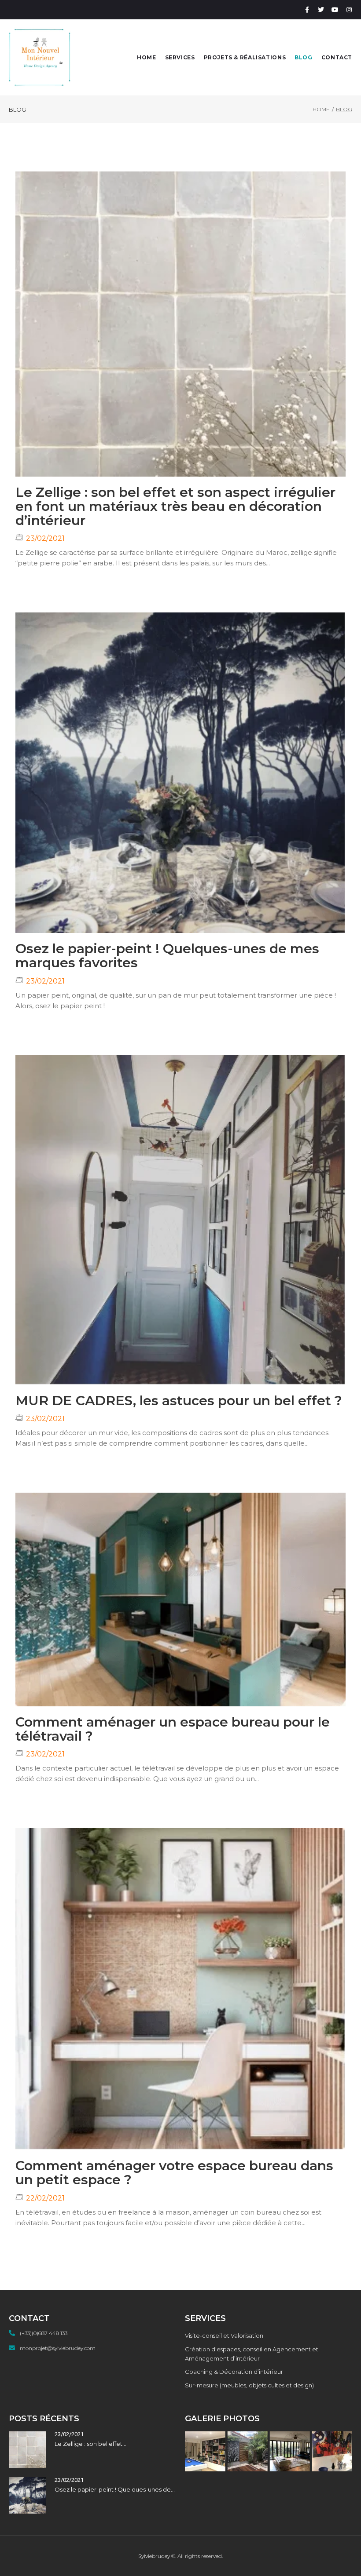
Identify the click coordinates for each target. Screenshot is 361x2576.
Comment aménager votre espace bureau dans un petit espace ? (174, 2173)
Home (321, 109)
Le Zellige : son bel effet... (90, 2444)
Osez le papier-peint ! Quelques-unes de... (115, 2489)
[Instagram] (349, 10)
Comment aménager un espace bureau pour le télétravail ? (173, 1729)
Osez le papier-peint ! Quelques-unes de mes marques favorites (167, 956)
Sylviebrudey (154, 2556)
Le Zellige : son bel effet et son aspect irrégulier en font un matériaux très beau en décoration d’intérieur (175, 506)
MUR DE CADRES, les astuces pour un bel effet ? (179, 1401)
